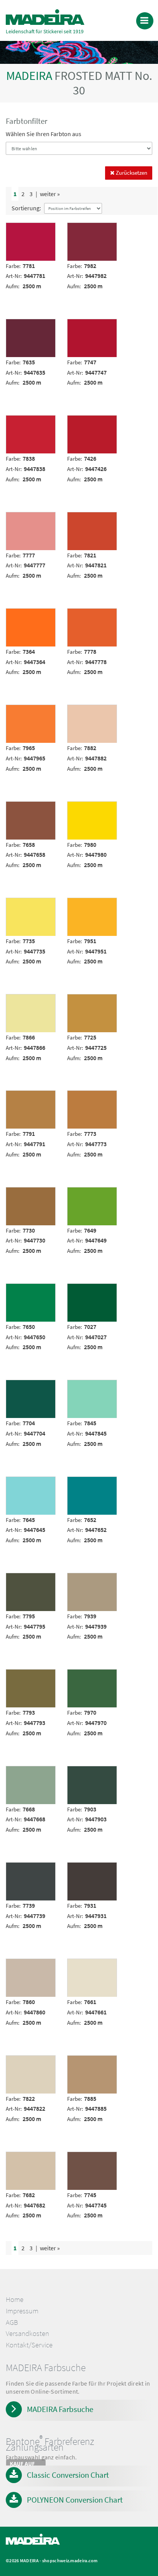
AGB (12, 2322)
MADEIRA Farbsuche (60, 2409)
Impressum (22, 2311)
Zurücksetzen (131, 173)
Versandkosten (27, 2333)
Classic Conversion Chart (68, 2475)
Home (15, 2299)
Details (18, 228)
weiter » (50, 194)
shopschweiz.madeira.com (70, 2561)
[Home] (45, 17)
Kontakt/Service (29, 2345)
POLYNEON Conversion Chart (75, 2500)
